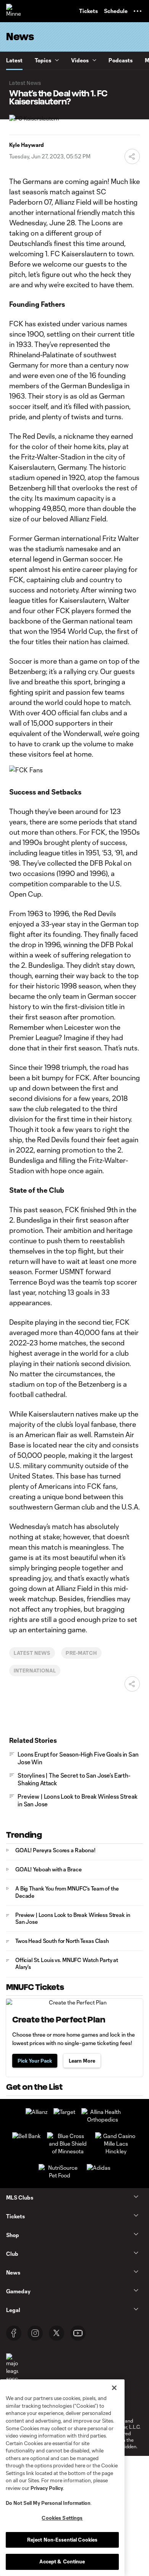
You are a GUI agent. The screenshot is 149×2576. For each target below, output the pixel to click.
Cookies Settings (62, 2518)
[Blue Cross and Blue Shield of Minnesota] (68, 2151)
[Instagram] (35, 2333)
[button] (138, 11)
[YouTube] (78, 2333)
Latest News (32, 1653)
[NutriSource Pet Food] (60, 2175)
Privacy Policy (47, 2488)
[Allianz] (36, 2112)
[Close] (114, 2388)
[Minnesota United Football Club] (13, 11)
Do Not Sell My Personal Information (48, 2503)
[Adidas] (99, 2168)
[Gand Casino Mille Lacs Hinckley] (116, 2151)
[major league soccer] (12, 2368)
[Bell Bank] (27, 2136)
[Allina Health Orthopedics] (102, 2119)
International (35, 1670)
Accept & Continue (62, 2561)
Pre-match (82, 1653)
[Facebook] (14, 2333)
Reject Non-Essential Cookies (62, 2540)
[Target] (64, 2112)
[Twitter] (57, 2333)
